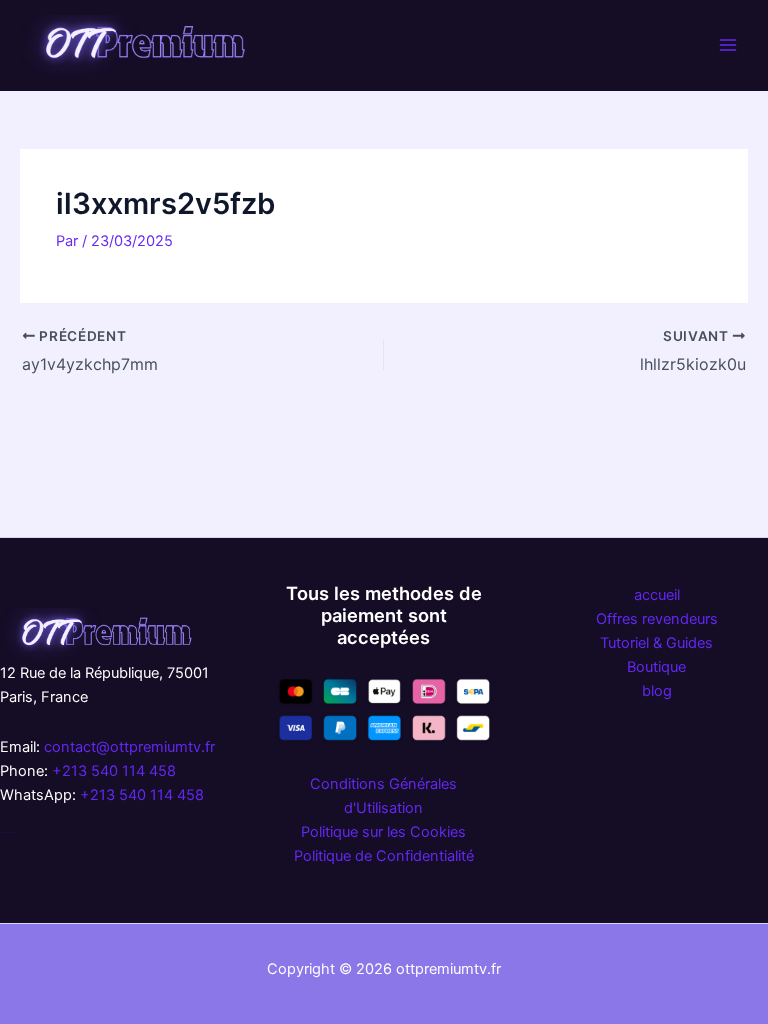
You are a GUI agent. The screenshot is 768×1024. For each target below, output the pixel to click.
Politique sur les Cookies (383, 832)
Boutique (656, 667)
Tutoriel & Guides (656, 643)
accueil (657, 595)
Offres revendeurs (657, 619)
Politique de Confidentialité (384, 856)
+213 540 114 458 (114, 771)
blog (657, 691)
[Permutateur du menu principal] (728, 45)
